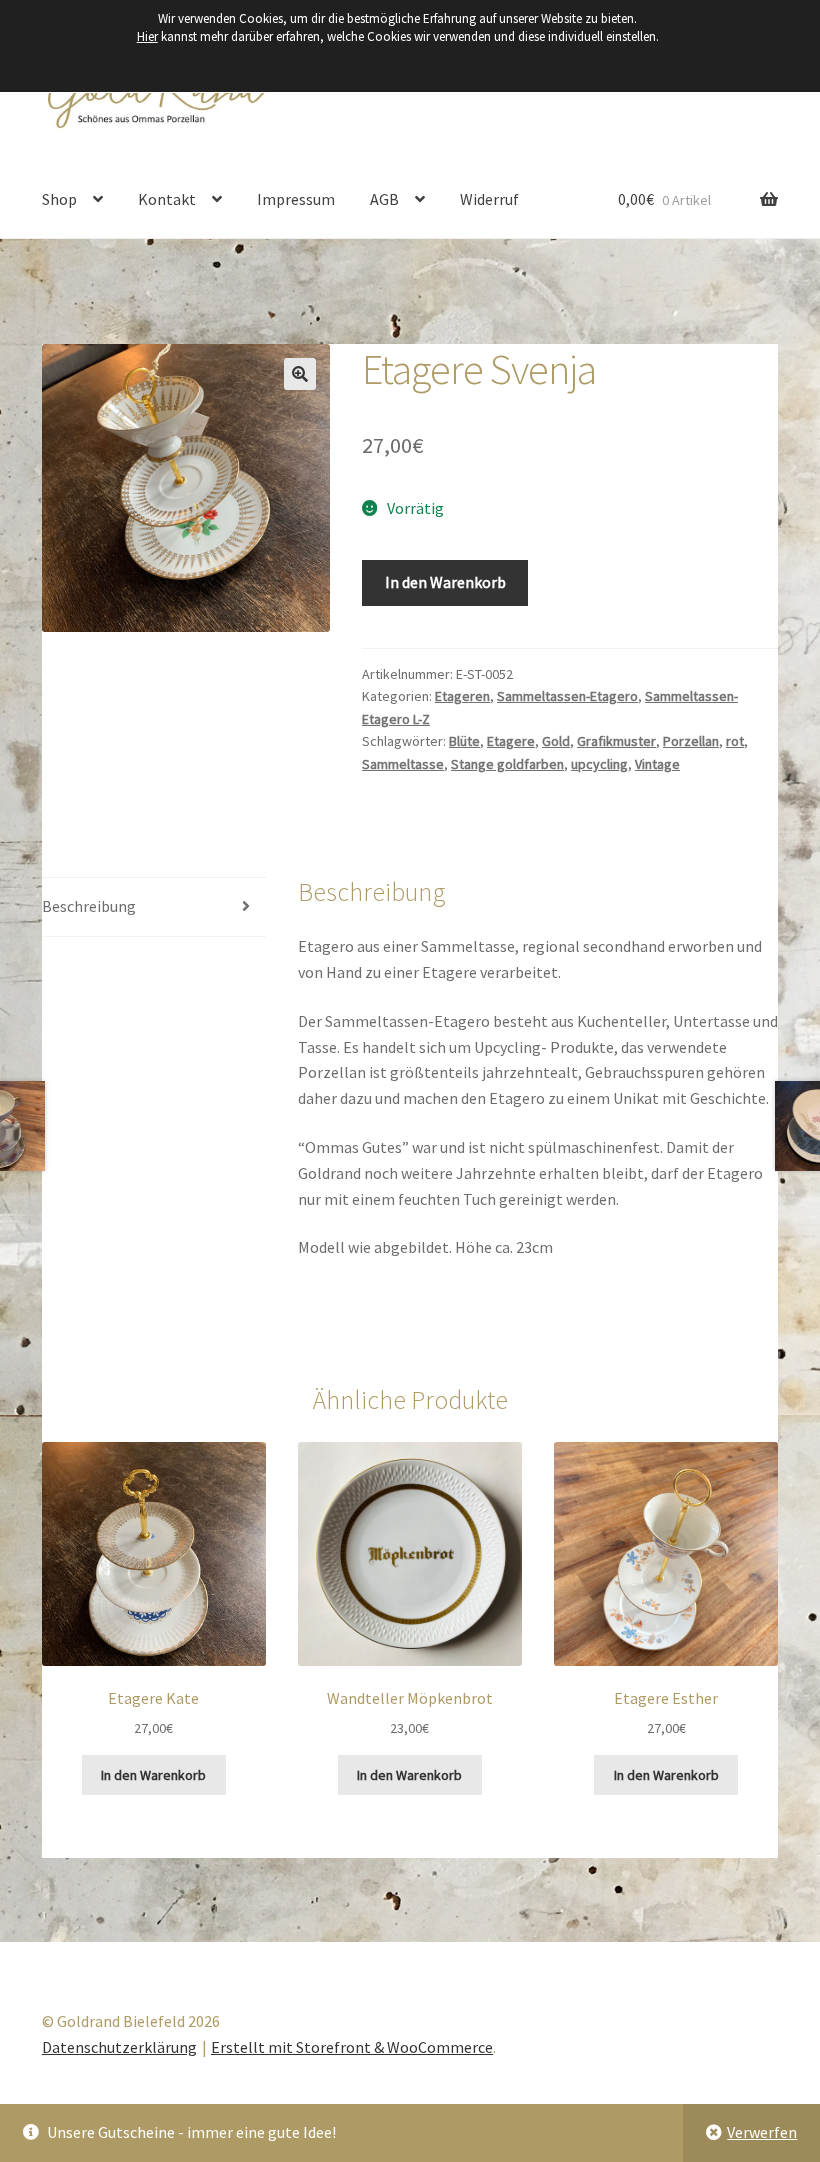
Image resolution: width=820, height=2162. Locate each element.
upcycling (599, 764)
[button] (300, 374)
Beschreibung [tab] (89, 906)
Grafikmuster (616, 741)
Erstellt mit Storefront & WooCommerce (352, 2047)
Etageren (462, 696)
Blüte (464, 741)
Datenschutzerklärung (119, 2047)
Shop (59, 199)
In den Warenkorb (445, 582)
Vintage (657, 764)
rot (735, 741)
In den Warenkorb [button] (153, 1775)
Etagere (511, 741)
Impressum (296, 199)
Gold (556, 741)
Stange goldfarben (507, 764)
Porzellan (691, 741)
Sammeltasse (403, 764)
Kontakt (167, 199)
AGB (384, 199)
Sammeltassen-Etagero (567, 696)
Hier (147, 36)
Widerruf (489, 199)
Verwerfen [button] (762, 2132)
